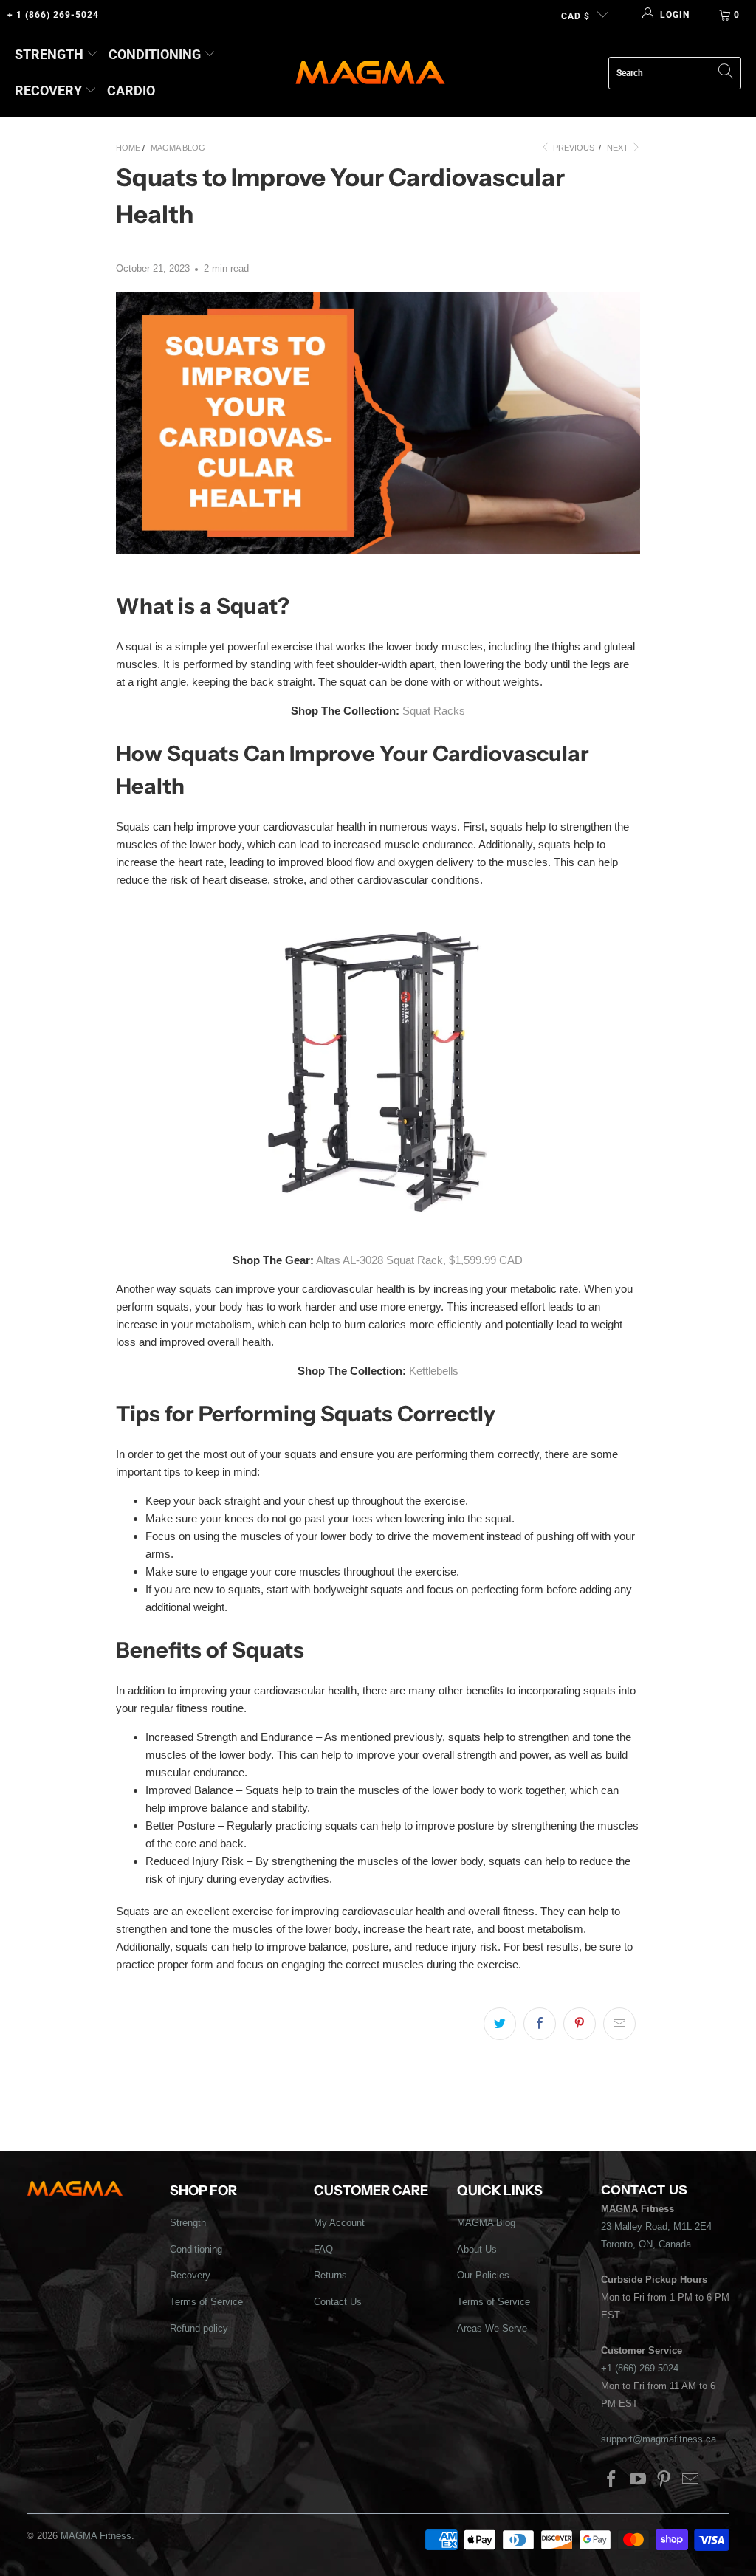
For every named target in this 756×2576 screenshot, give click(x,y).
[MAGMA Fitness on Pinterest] (664, 2480)
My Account (339, 2223)
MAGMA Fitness (96, 2536)
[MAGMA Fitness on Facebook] (612, 2480)
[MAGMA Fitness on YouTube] (638, 2480)
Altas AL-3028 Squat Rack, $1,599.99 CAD (419, 1260)
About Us (477, 2249)
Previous (573, 148)
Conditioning (155, 54)
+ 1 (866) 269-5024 (53, 15)
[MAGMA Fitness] (370, 73)
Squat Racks (434, 711)
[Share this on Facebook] (540, 2024)
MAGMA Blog (486, 2223)
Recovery (48, 90)
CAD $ (575, 16)
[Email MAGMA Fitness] (691, 2480)
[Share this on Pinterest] (580, 2024)
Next (619, 148)
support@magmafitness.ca (659, 2439)
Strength (49, 54)
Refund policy (199, 2328)
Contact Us (338, 2302)
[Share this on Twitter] (500, 2024)
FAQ (323, 2249)
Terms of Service (206, 2302)
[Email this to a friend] (619, 2024)
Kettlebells (434, 1371)
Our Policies (483, 2275)
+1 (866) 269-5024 (640, 2368)
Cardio (131, 90)
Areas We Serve (492, 2328)
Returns (330, 2275)
